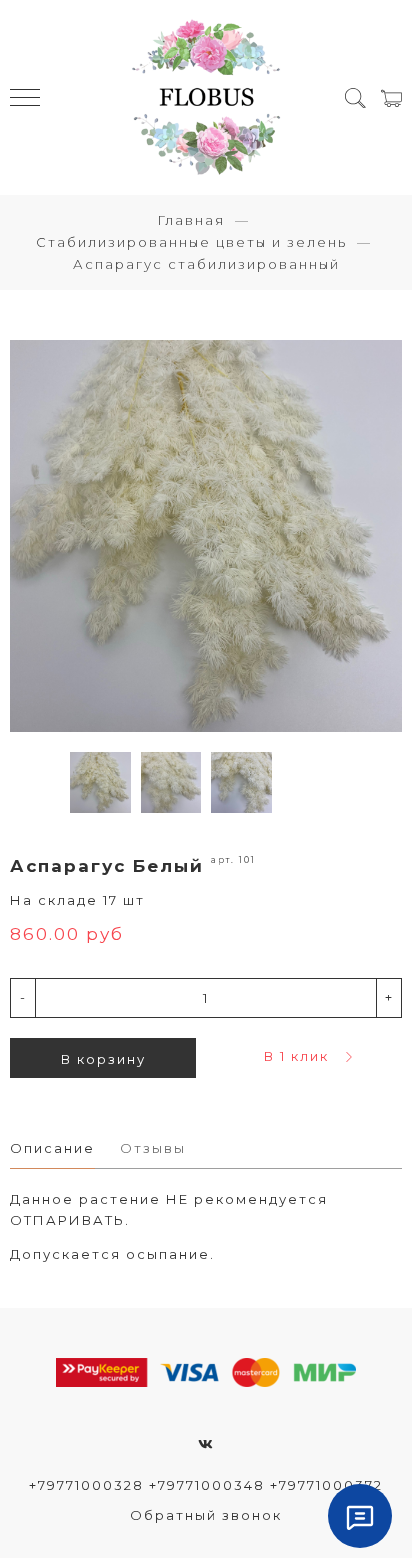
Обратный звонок (206, 1515)
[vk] (206, 1444)
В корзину (103, 1059)
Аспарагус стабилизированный (206, 264)
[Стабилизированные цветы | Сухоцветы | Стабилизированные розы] (206, 97)
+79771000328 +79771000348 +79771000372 (206, 1485)
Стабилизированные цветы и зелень (191, 242)
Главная (191, 220)
